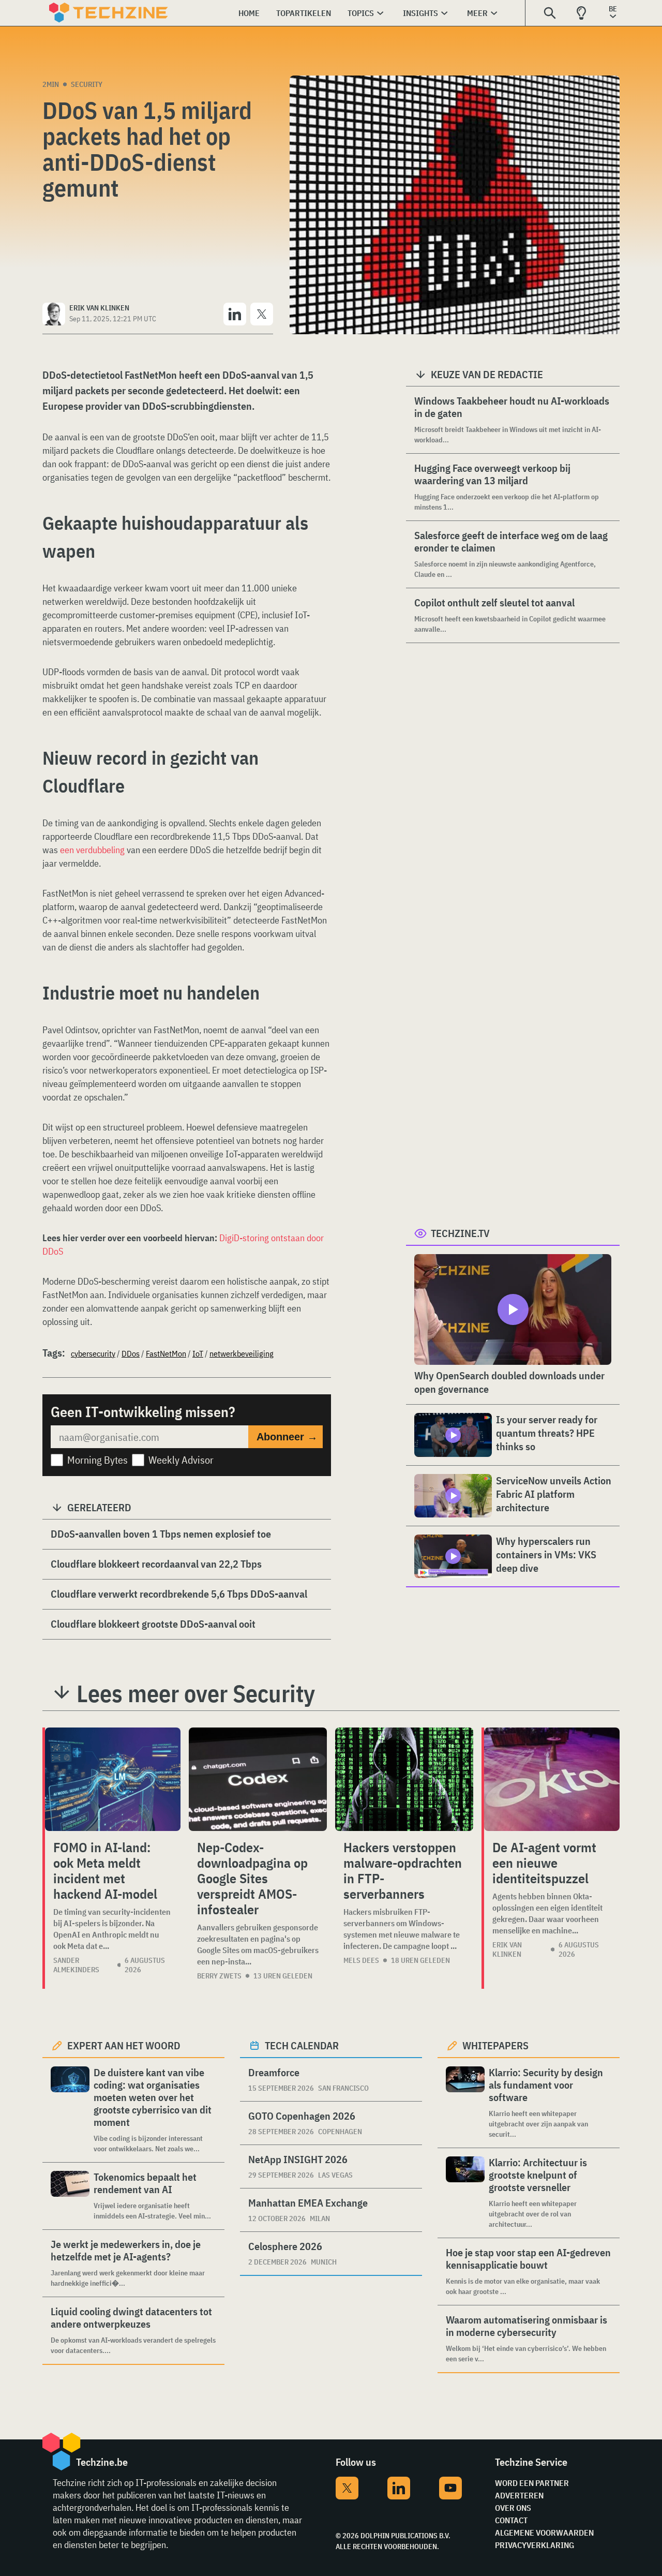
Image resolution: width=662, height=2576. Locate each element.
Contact (511, 2520)
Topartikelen (304, 13)
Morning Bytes (97, 1460)
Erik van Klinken (507, 1949)
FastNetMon (166, 1353)
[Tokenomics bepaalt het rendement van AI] (70, 2196)
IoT (198, 1353)
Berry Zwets (219, 1976)
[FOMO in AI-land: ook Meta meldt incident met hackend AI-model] (113, 1779)
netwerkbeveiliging (242, 1353)
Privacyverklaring (535, 2545)
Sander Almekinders (76, 1965)
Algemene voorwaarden (544, 2533)
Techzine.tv (460, 1233)
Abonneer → (287, 1437)
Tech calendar (302, 2045)
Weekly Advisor (181, 1460)
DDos (131, 1353)
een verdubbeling (92, 850)
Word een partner (532, 2483)
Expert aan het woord (124, 2045)
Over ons (513, 2508)
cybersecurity (93, 1353)
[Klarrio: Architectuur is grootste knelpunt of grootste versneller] (465, 2193)
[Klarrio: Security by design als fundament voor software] (465, 2103)
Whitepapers (495, 2045)
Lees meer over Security (196, 1693)
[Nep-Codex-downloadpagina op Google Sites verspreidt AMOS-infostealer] (258, 1779)
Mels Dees (361, 1960)
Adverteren (519, 2495)
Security (87, 84)
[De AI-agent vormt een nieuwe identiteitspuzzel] (552, 1779)
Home (249, 13)
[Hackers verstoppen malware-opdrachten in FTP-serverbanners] (404, 1779)
